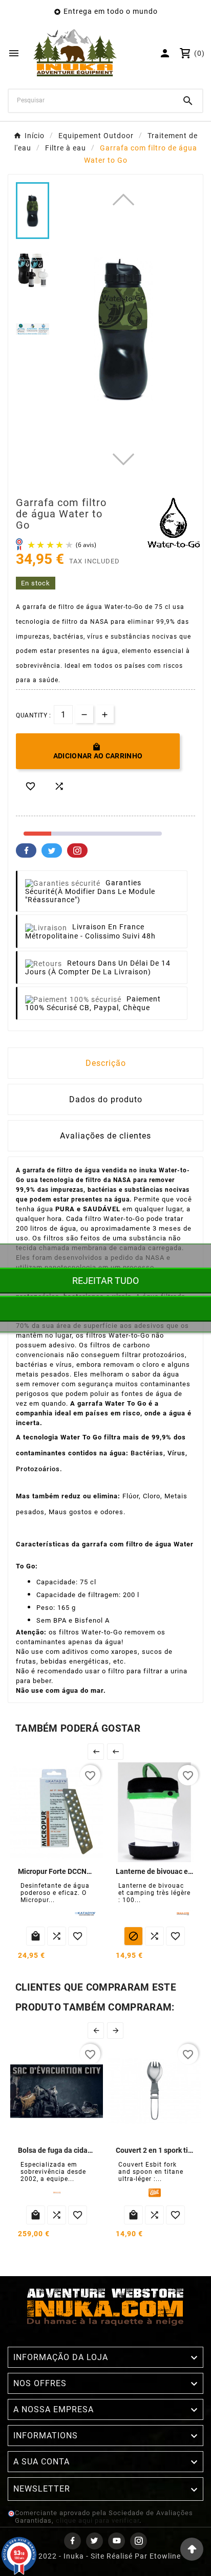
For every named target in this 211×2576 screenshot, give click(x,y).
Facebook (26, 850)
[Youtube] (117, 2541)
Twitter (52, 850)
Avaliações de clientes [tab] (105, 1136)
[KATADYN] (85, 1914)
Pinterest (77, 850)
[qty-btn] (105, 714)
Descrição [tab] (106, 1063)
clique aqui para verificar (98, 2520)
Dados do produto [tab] (106, 1099)
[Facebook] (72, 2541)
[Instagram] (139, 2541)
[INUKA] (183, 1914)
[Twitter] (94, 2541)
